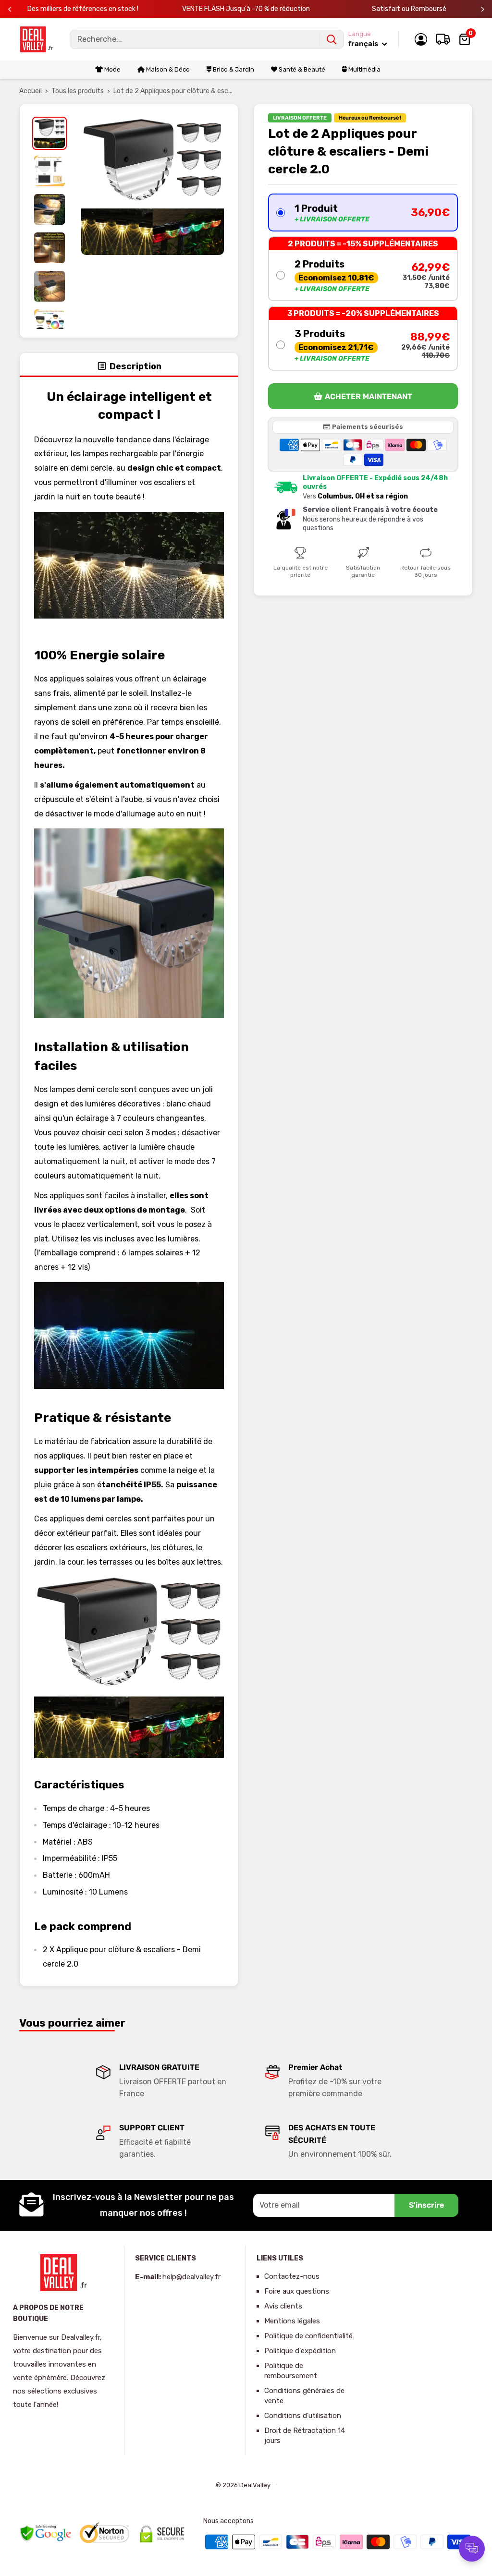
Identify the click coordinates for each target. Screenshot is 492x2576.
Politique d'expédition (300, 2351)
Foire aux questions (297, 2291)
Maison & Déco (167, 69)
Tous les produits (78, 91)
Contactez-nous (292, 2276)
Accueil (31, 91)
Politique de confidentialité (308, 2336)
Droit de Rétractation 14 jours (305, 2436)
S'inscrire (426, 2205)
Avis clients (283, 2306)
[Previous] (10, 9)
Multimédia (364, 69)
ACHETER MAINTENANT (369, 396)
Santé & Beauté (301, 69)
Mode (112, 69)
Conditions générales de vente (304, 2396)
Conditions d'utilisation (303, 2416)
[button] (363, 213)
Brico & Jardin (233, 69)
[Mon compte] (421, 39)
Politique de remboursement (291, 2371)
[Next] (483, 9)
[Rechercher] (332, 39)
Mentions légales (292, 2321)
